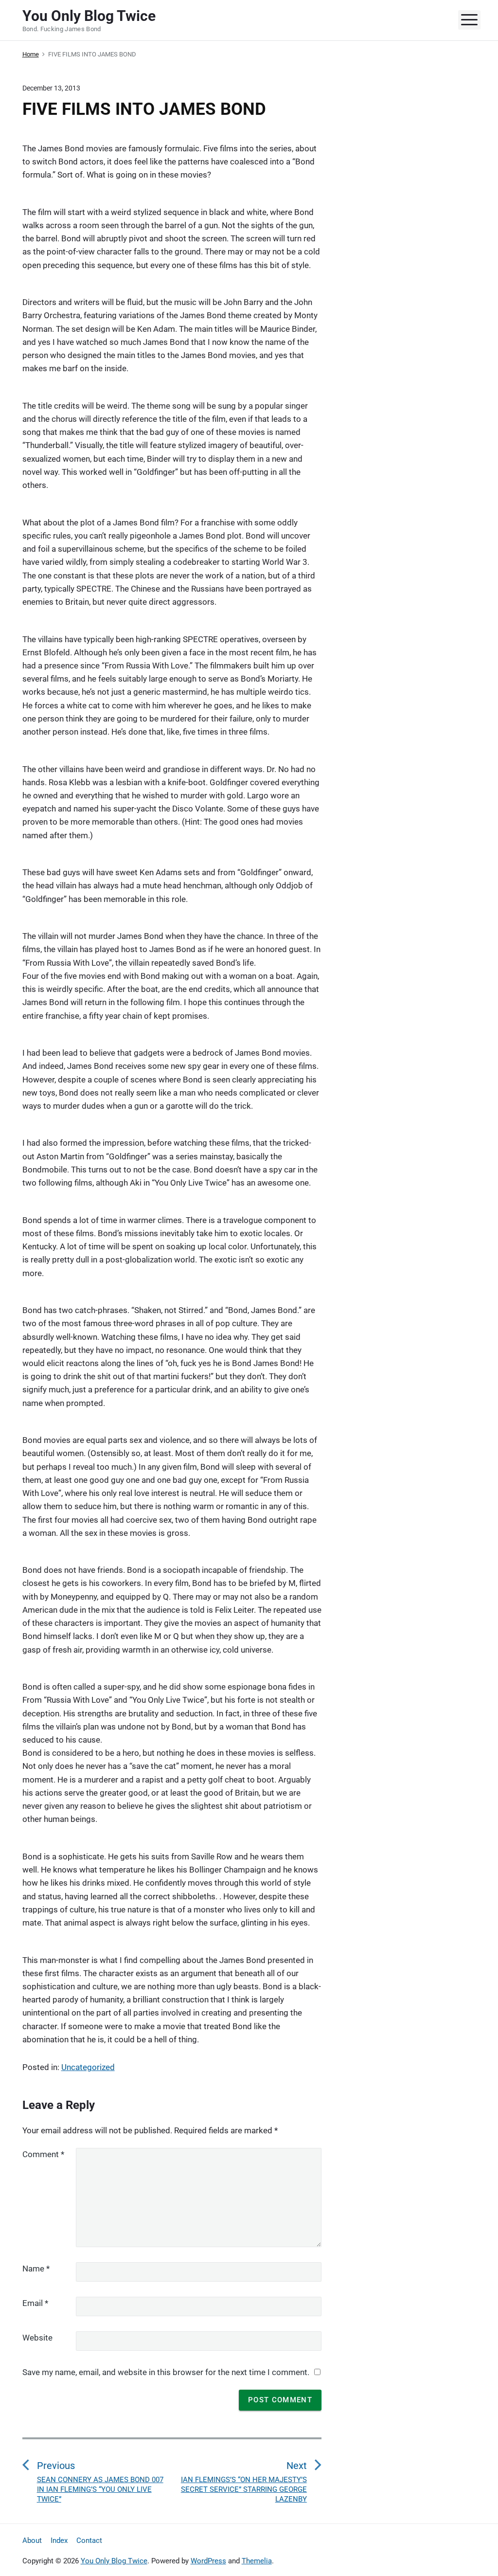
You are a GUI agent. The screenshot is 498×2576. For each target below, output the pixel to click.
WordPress (208, 2561)
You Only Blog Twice (114, 2561)
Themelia (257, 2561)
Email (35, 2303)
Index (59, 2540)
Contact (89, 2540)
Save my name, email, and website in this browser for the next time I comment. (166, 2372)
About (32, 2540)
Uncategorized (88, 2067)
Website (37, 2338)
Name (36, 2269)
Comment (43, 2154)
